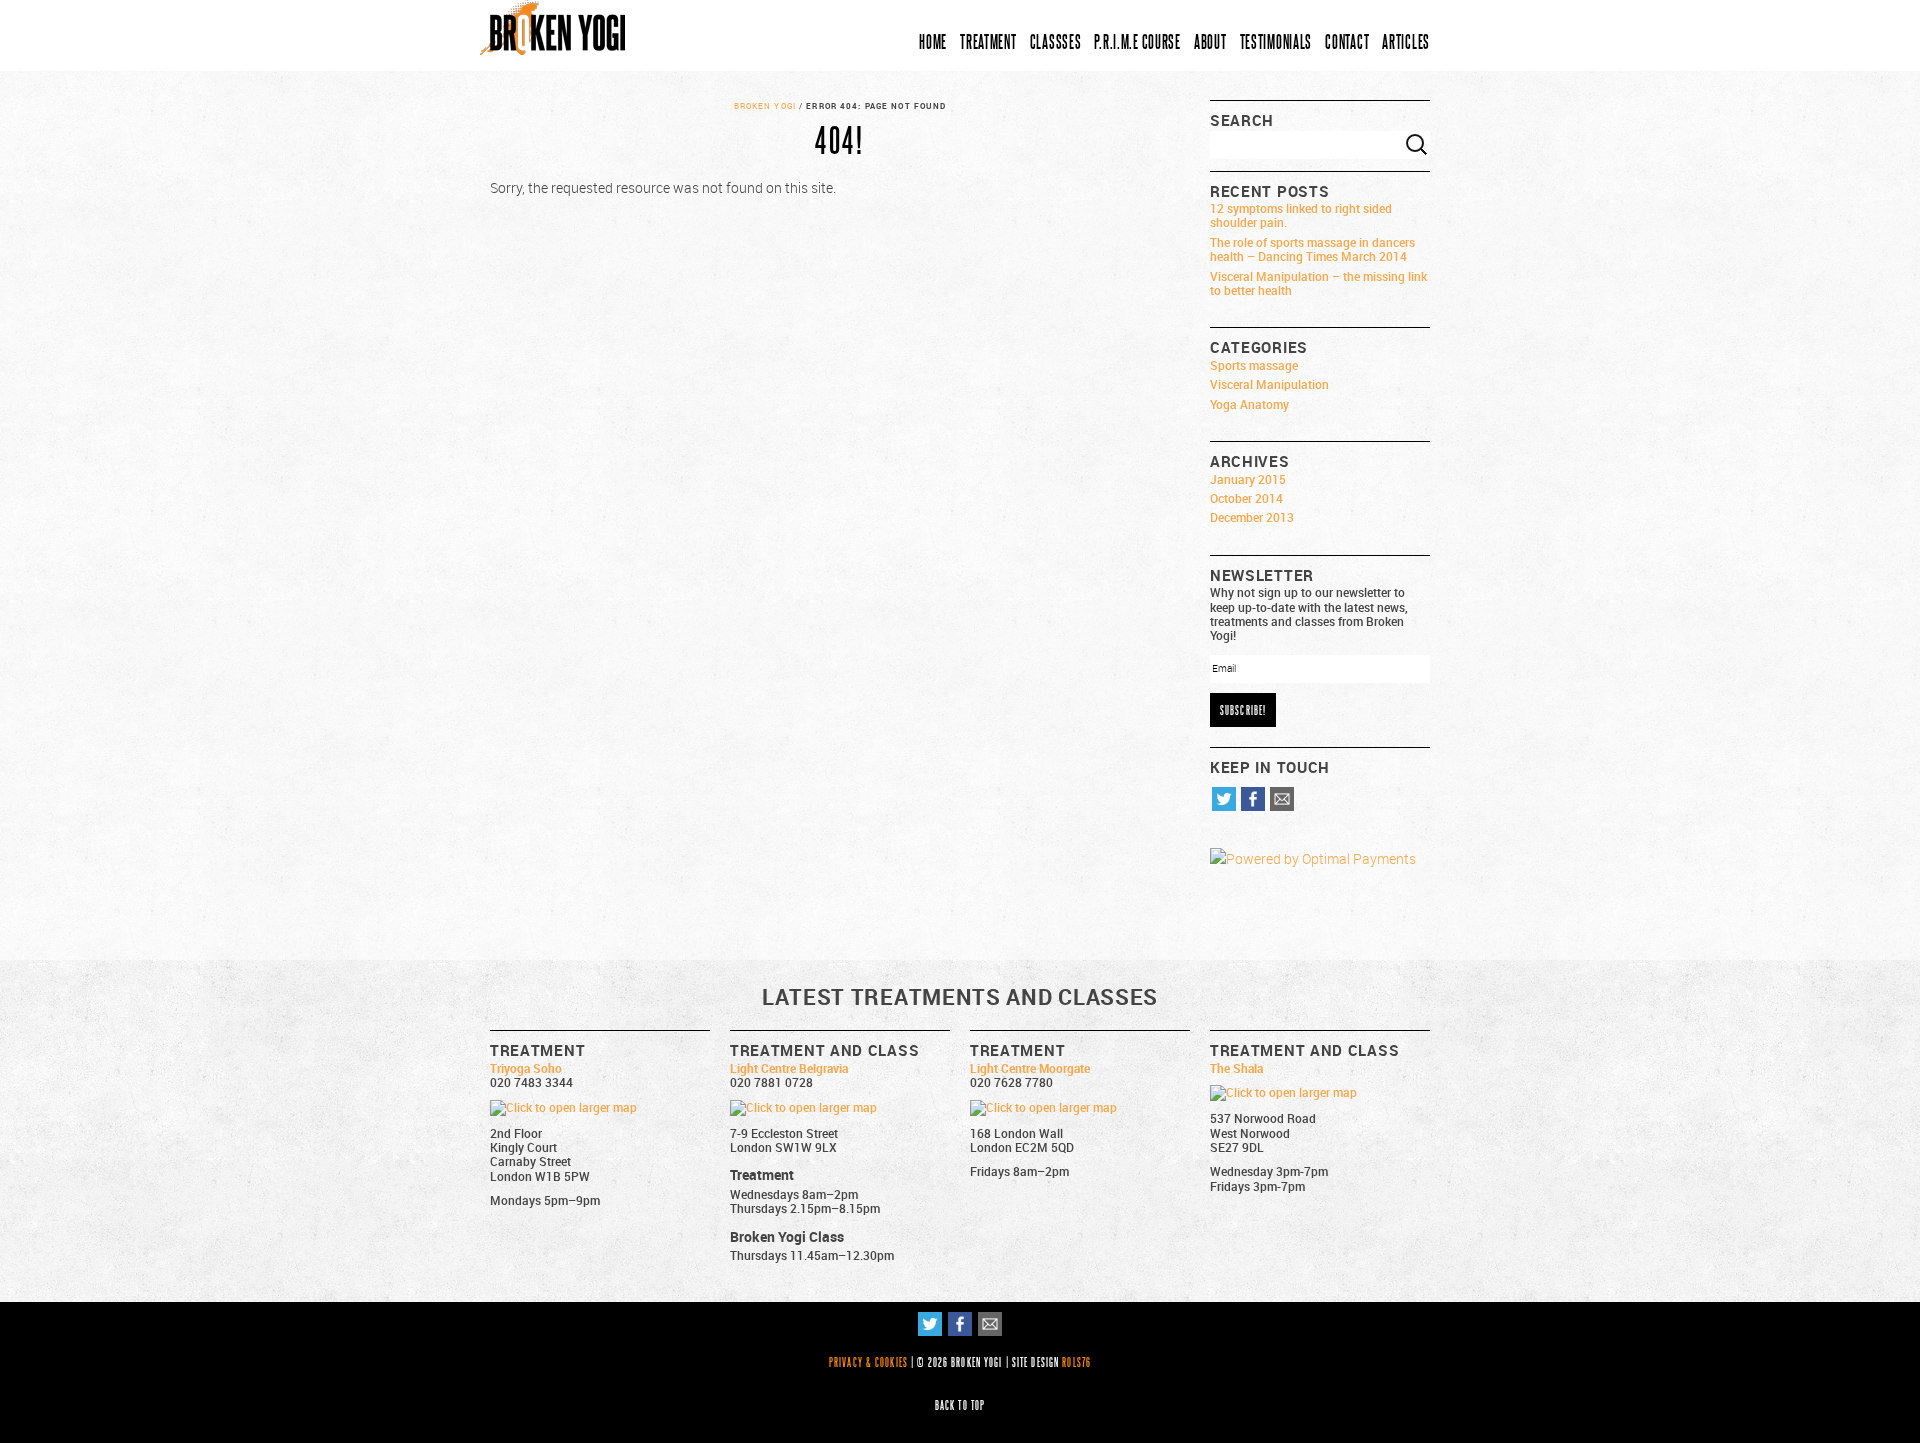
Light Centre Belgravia (789, 1068)
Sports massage (1254, 365)
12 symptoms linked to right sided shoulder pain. (1301, 215)
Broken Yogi (765, 106)
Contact (1347, 41)
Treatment (988, 41)
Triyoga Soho (526, 1068)
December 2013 (1252, 517)
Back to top (960, 1405)
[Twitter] (1224, 806)
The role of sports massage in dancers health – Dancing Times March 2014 (1312, 249)
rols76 (1076, 1362)
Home (933, 41)
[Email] (1282, 806)
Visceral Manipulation (1269, 384)
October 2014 (1246, 498)
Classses (1056, 41)
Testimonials (1276, 41)
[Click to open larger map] (563, 1107)
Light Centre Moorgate (1030, 1068)
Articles (1406, 41)
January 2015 (1248, 479)
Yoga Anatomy (1249, 404)
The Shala (1236, 1068)
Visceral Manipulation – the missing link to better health (1318, 283)
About (1210, 41)
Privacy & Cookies (868, 1362)
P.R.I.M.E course (1137, 41)
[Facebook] (1253, 806)
